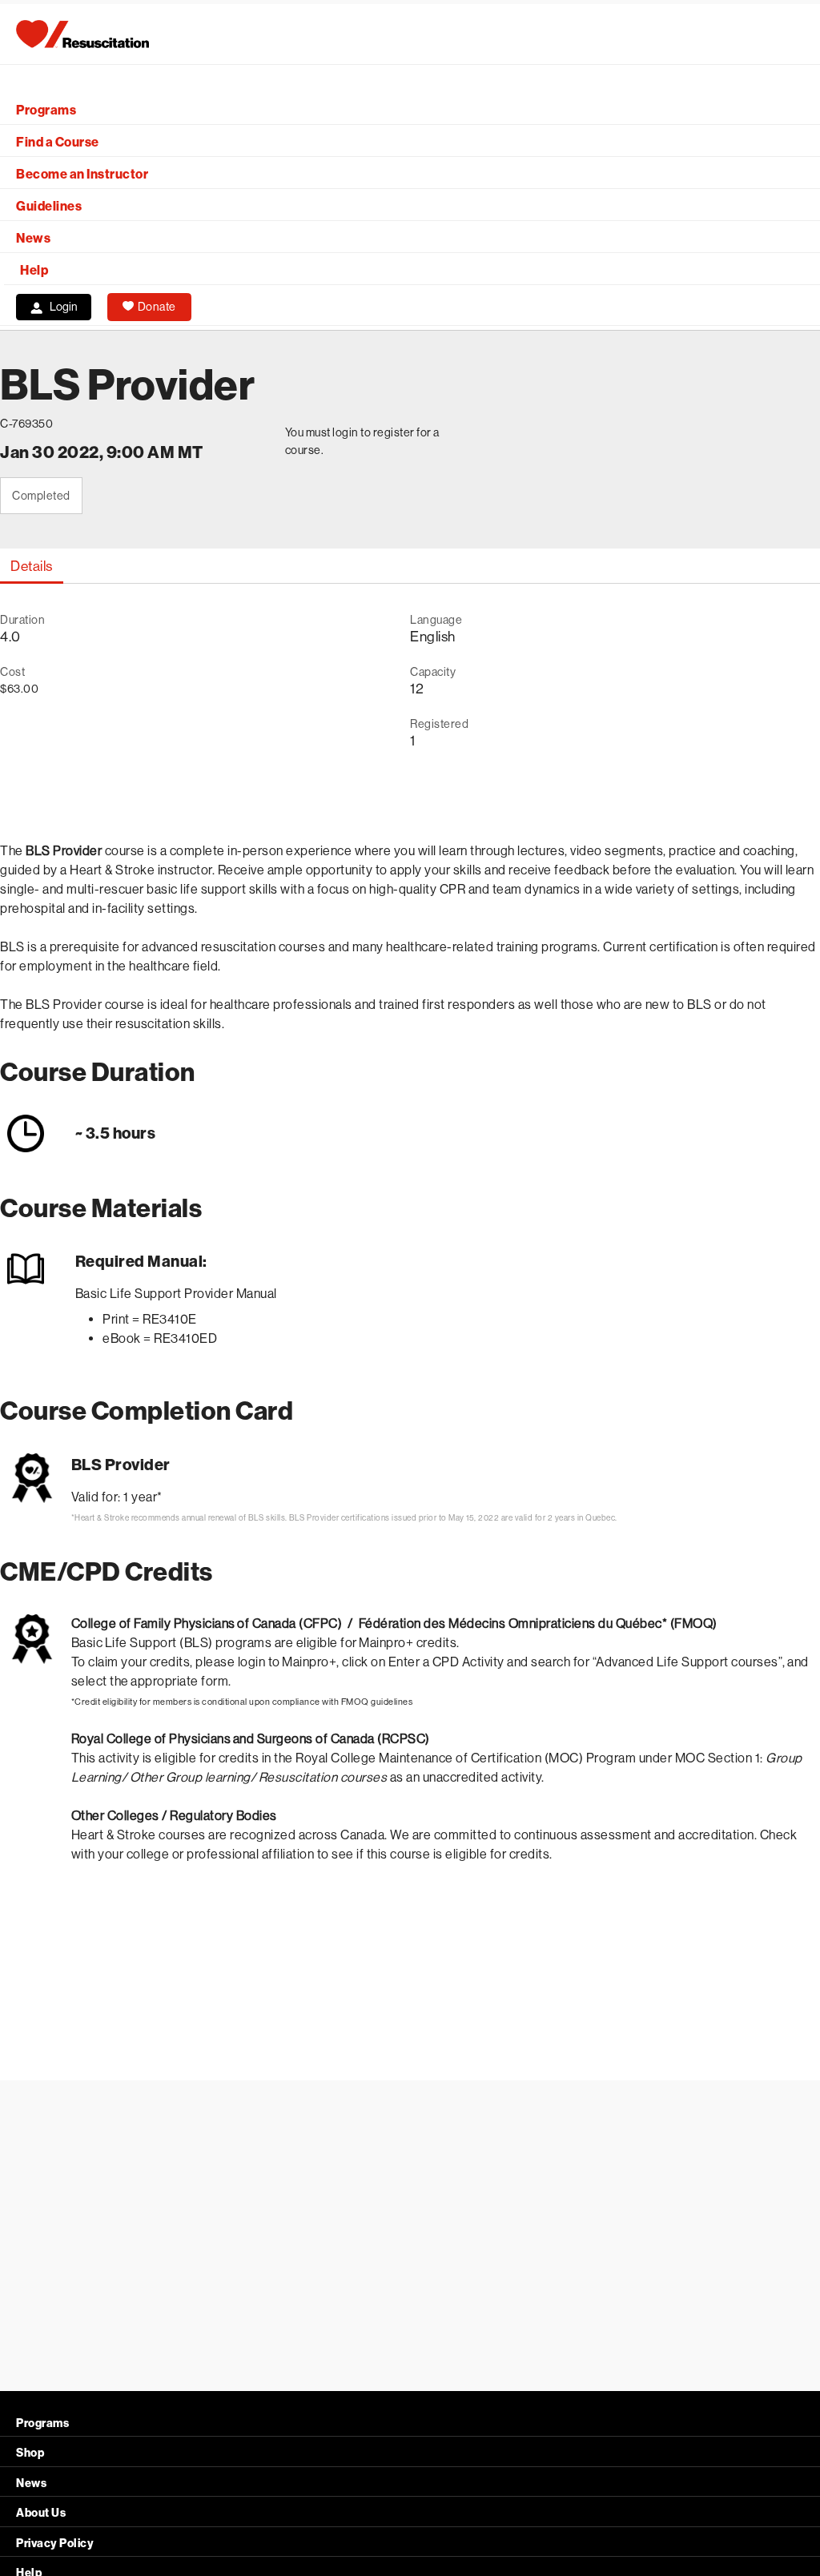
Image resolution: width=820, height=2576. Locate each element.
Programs (46, 110)
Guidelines (49, 206)
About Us (41, 2513)
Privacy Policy (55, 2544)
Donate (157, 307)
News (33, 238)
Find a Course (58, 142)
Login (64, 307)
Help (34, 270)
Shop (30, 2453)
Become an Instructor (82, 174)
